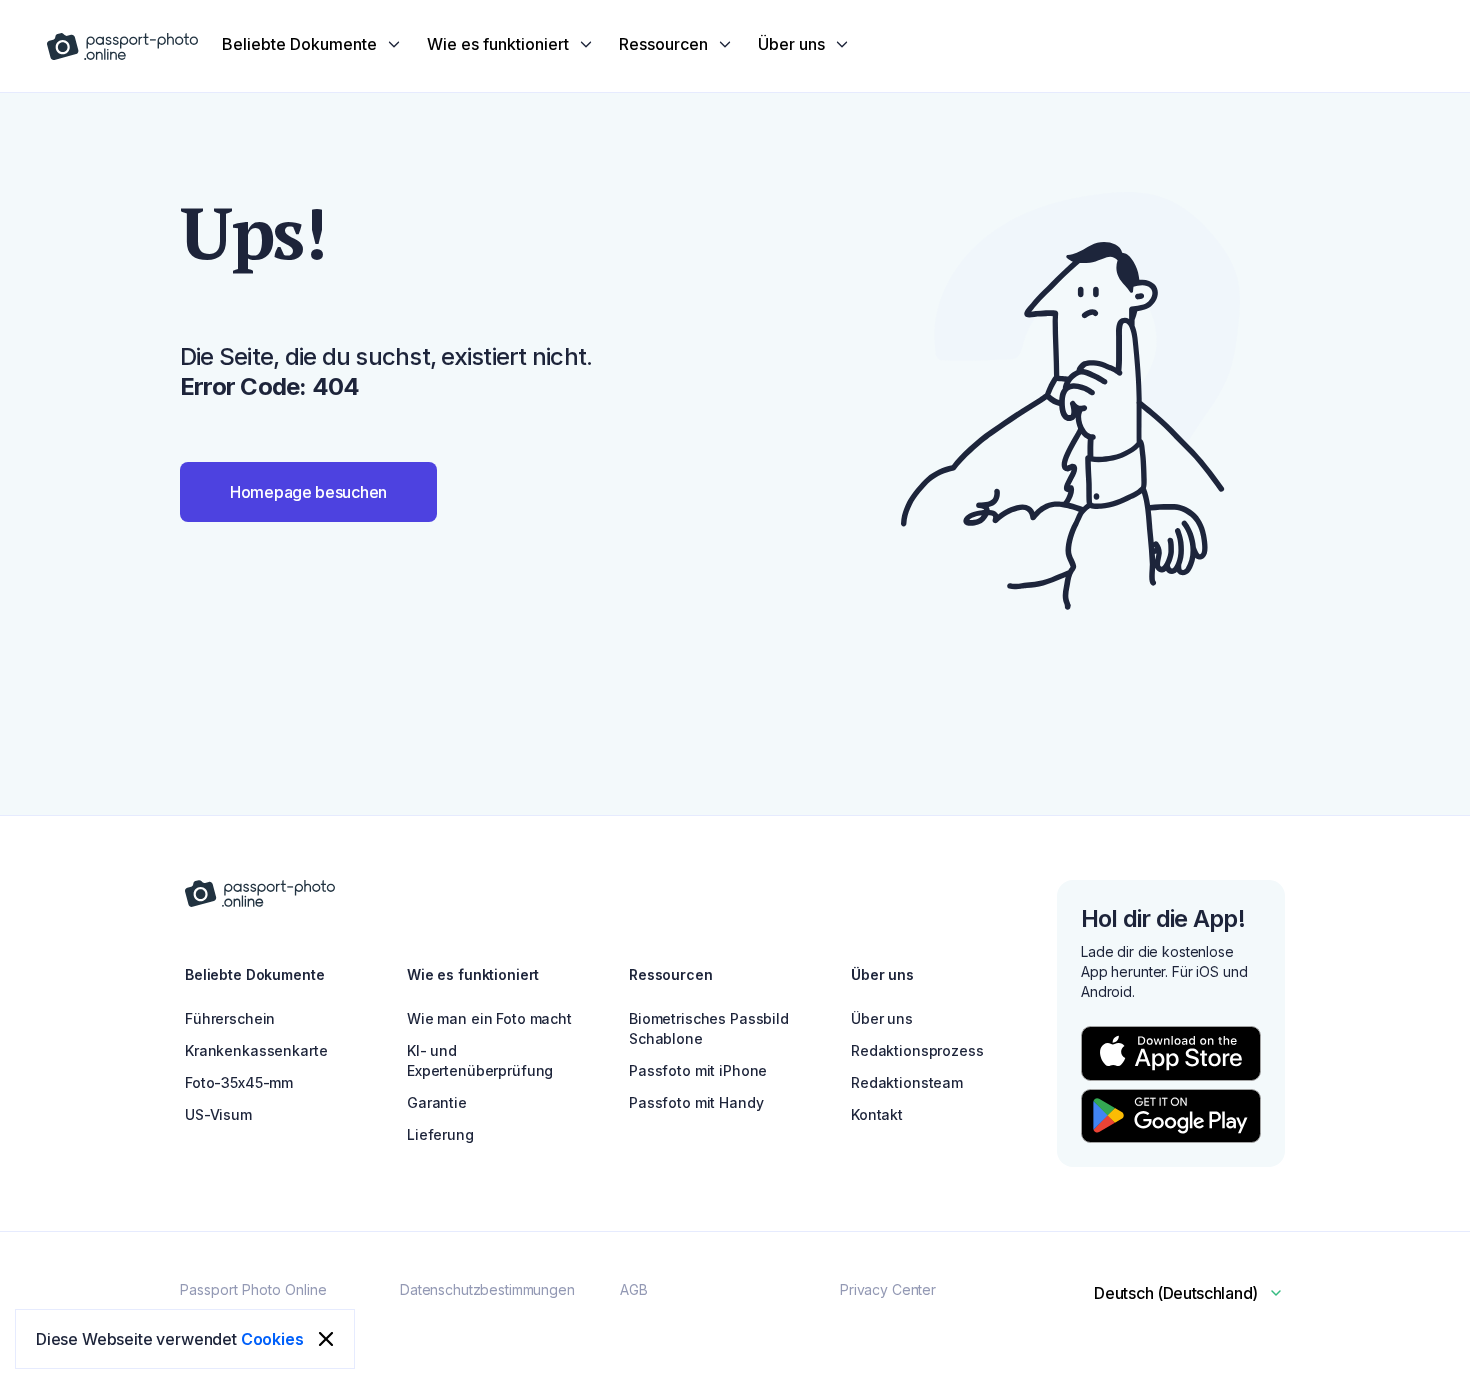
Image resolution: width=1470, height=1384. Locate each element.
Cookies (272, 1339)
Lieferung (440, 1134)
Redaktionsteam (907, 1082)
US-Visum (218, 1114)
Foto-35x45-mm (239, 1082)
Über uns (882, 1018)
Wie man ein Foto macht (489, 1018)
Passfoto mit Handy (696, 1102)
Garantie (437, 1102)
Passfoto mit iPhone (698, 1070)
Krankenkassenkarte (256, 1050)
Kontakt (877, 1114)
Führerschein (230, 1018)
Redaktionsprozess (917, 1050)
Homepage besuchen (308, 492)
